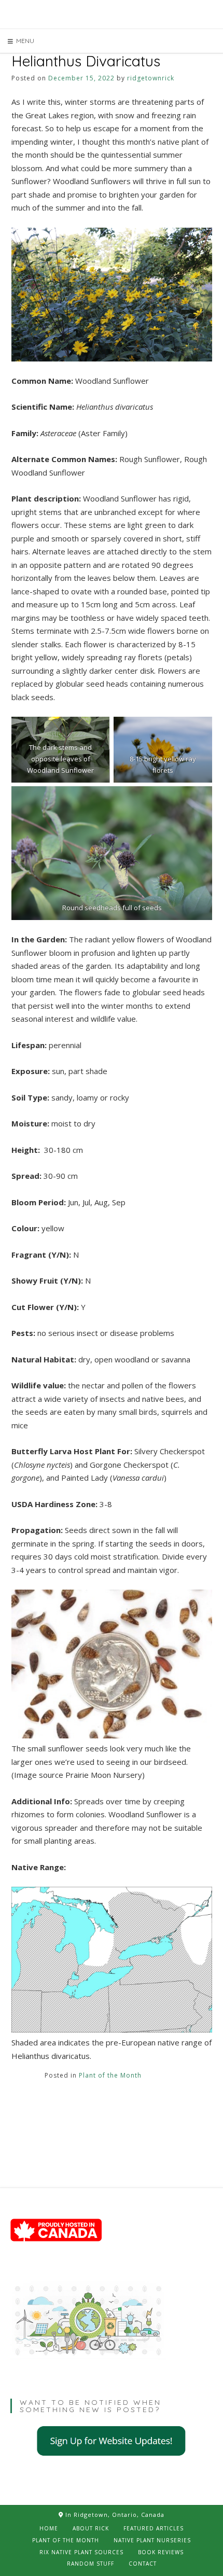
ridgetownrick (151, 78)
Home (49, 2528)
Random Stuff (90, 2564)
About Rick (91, 2528)
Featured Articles (154, 2528)
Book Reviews (161, 2552)
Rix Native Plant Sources (81, 2552)
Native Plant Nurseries (152, 2540)
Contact (143, 2564)
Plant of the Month (110, 2075)
